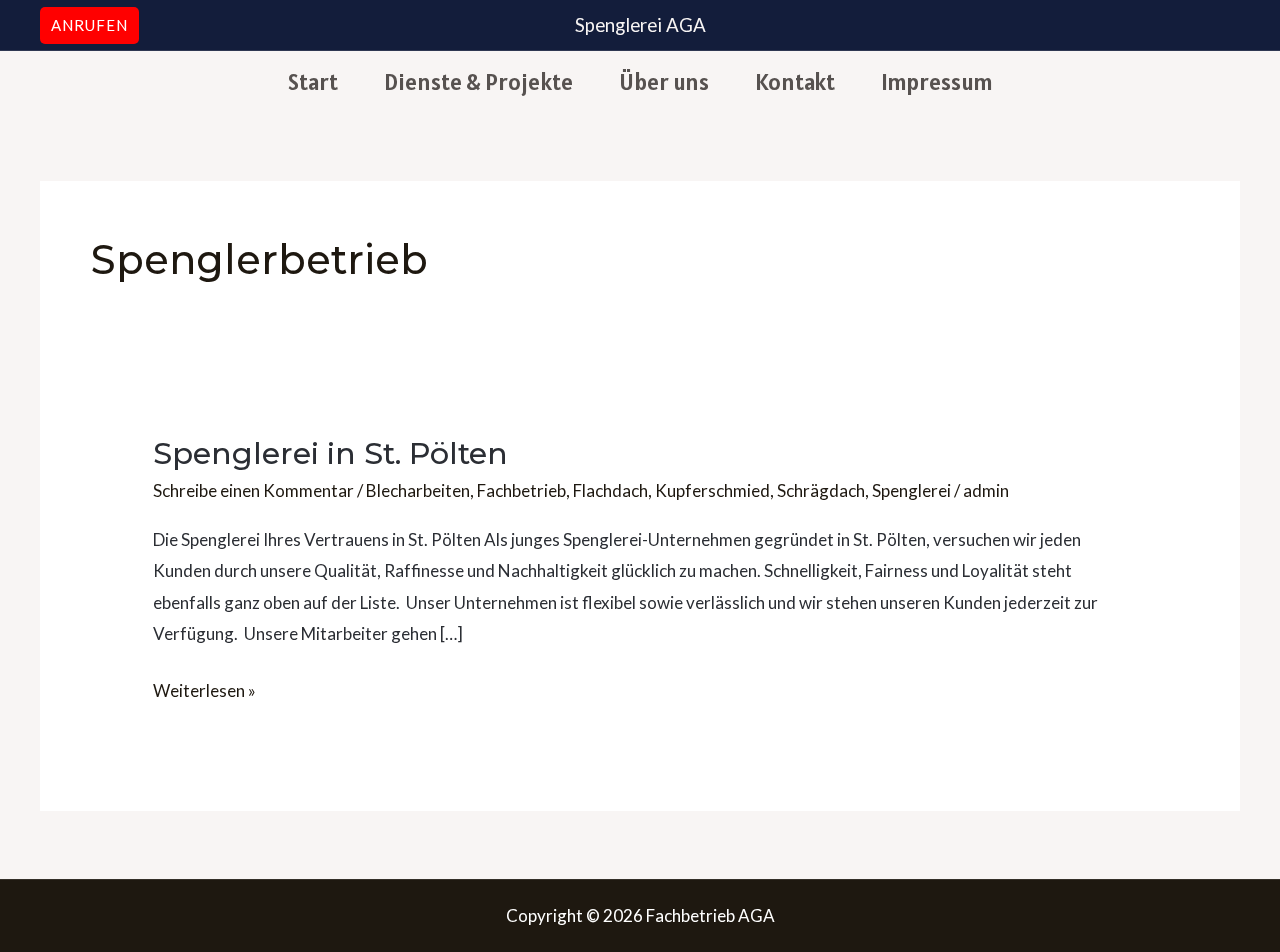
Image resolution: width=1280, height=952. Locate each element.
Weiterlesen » (204, 688)
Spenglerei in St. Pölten (330, 453)
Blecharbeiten (418, 490)
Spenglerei (911, 490)
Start (313, 81)
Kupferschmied (712, 490)
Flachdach (610, 490)
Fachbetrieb (521, 490)
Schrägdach (821, 490)
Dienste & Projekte (478, 81)
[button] (89, 25)
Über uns (664, 81)
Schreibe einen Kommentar (253, 490)
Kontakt (795, 81)
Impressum (937, 81)
